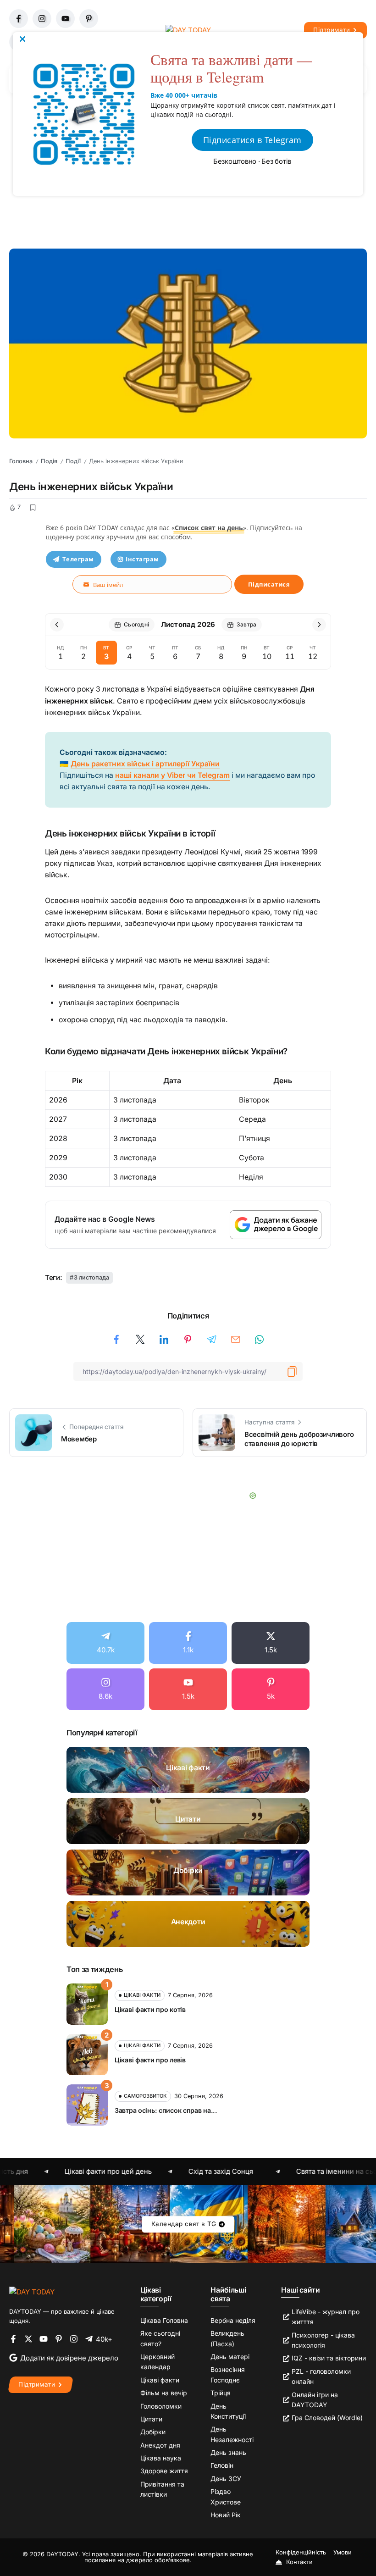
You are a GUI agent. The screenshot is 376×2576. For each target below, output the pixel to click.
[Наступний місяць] (319, 625)
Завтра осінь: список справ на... (166, 2110)
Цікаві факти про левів (150, 2060)
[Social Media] (105, 1643)
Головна (21, 461)
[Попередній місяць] (57, 625)
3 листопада (91, 1277)
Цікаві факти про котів (150, 2009)
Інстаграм (142, 559)
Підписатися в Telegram (252, 140)
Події (73, 461)
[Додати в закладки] (33, 508)
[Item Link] (188, 1770)
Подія (49, 461)
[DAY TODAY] (32, 2291)
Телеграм (78, 559)
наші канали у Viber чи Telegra (169, 775)
